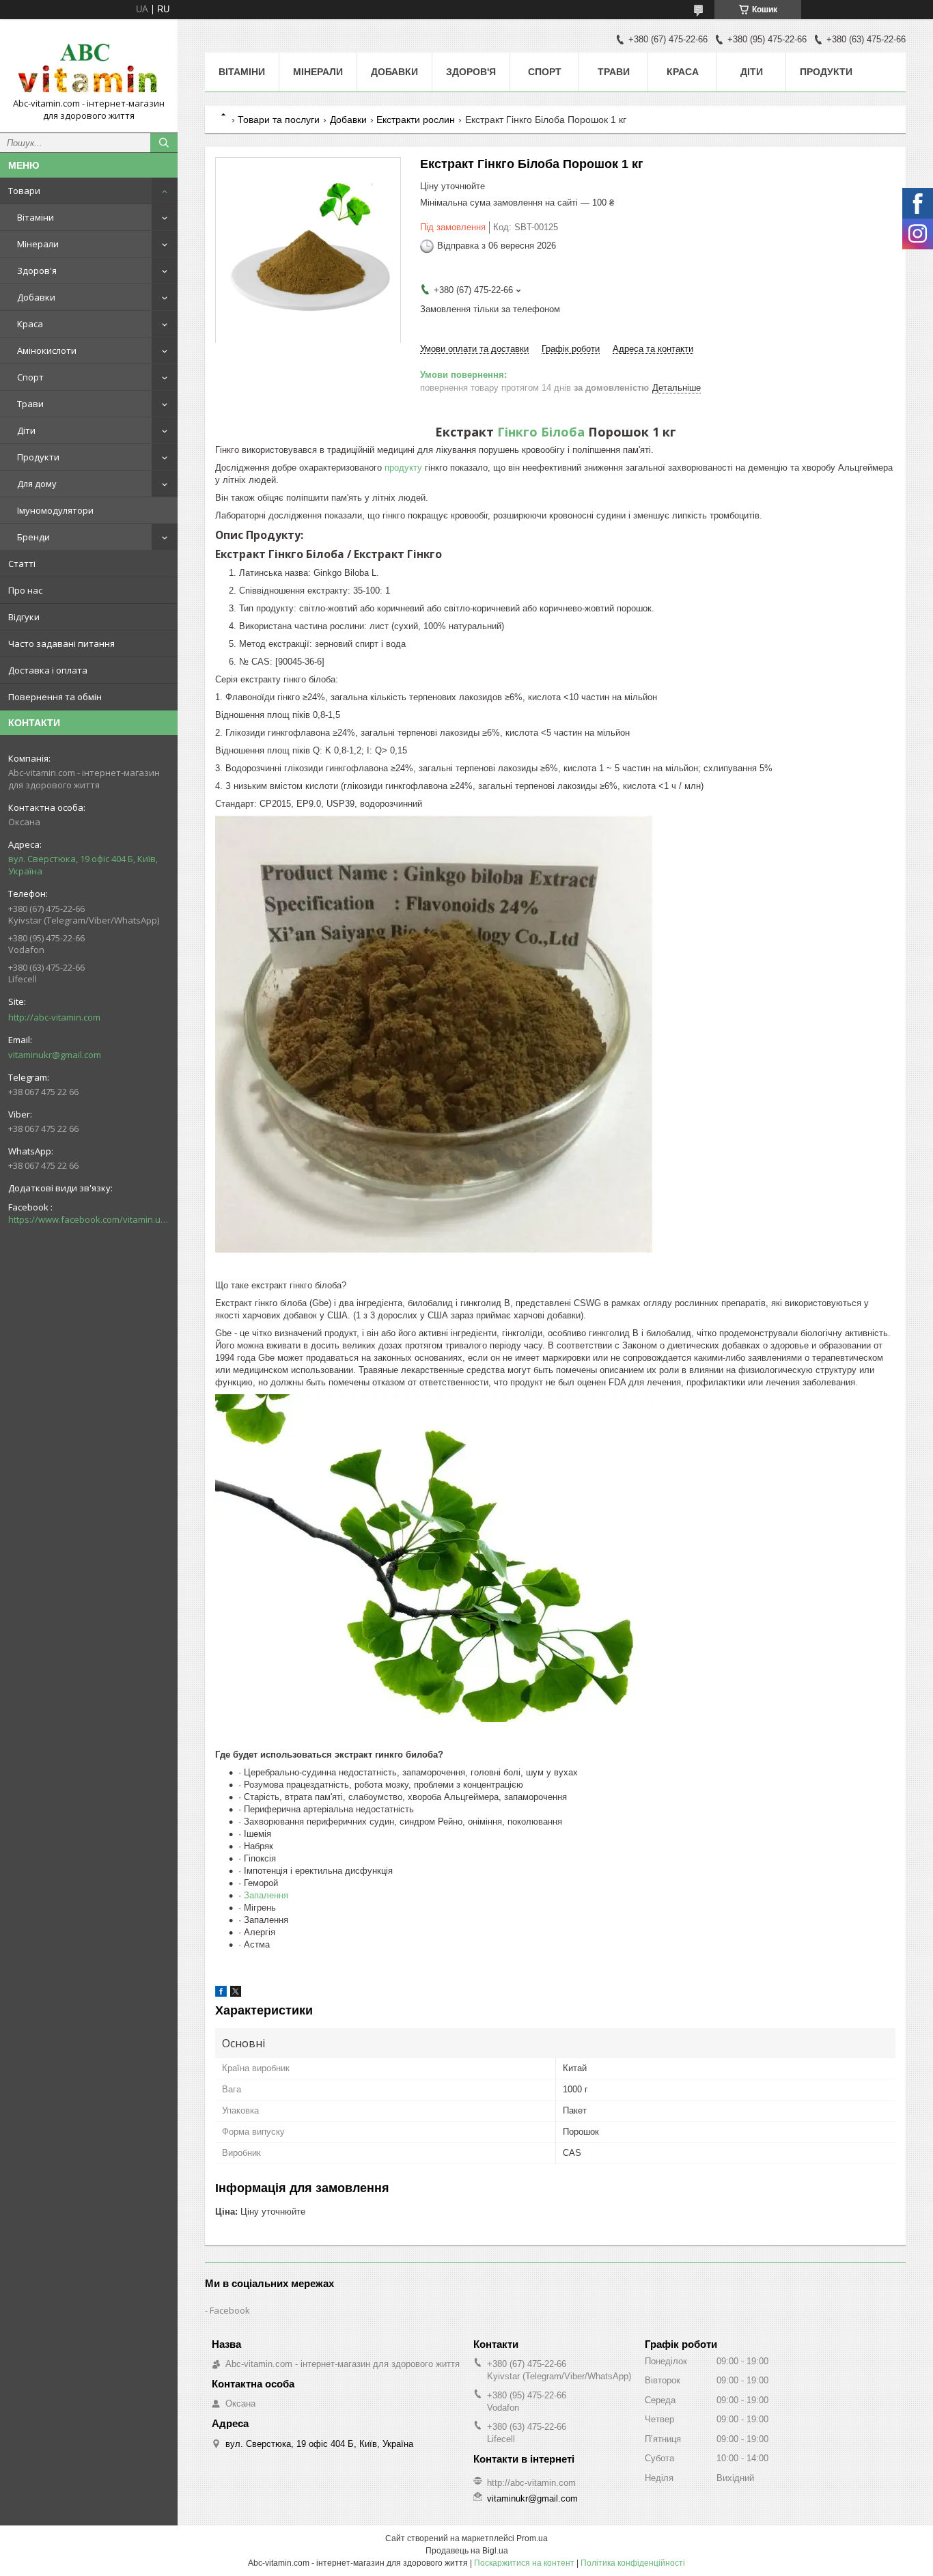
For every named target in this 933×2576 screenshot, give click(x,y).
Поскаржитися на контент (524, 2563)
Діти (26, 430)
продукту (403, 468)
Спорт (30, 377)
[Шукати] (164, 143)
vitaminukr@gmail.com (55, 1055)
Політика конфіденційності (633, 2563)
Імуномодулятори (55, 510)
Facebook (230, 2310)
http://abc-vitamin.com (54, 1017)
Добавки (36, 297)
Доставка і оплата (48, 670)
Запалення (266, 1895)
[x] (236, 1994)
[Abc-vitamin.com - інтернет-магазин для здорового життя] (89, 64)
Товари (24, 191)
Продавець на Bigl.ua (467, 2551)
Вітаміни (36, 217)
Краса (30, 324)
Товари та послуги (279, 120)
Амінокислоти (47, 350)
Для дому (37, 484)
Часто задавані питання (61, 643)
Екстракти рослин (416, 120)
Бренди (33, 537)
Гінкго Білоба (541, 432)
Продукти (38, 457)
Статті (22, 564)
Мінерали (38, 244)
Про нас (25, 590)
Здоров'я (37, 271)
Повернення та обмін (55, 697)
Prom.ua (532, 2538)
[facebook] (221, 1994)
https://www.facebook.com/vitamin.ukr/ (89, 1219)
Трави (30, 404)
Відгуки (24, 617)
